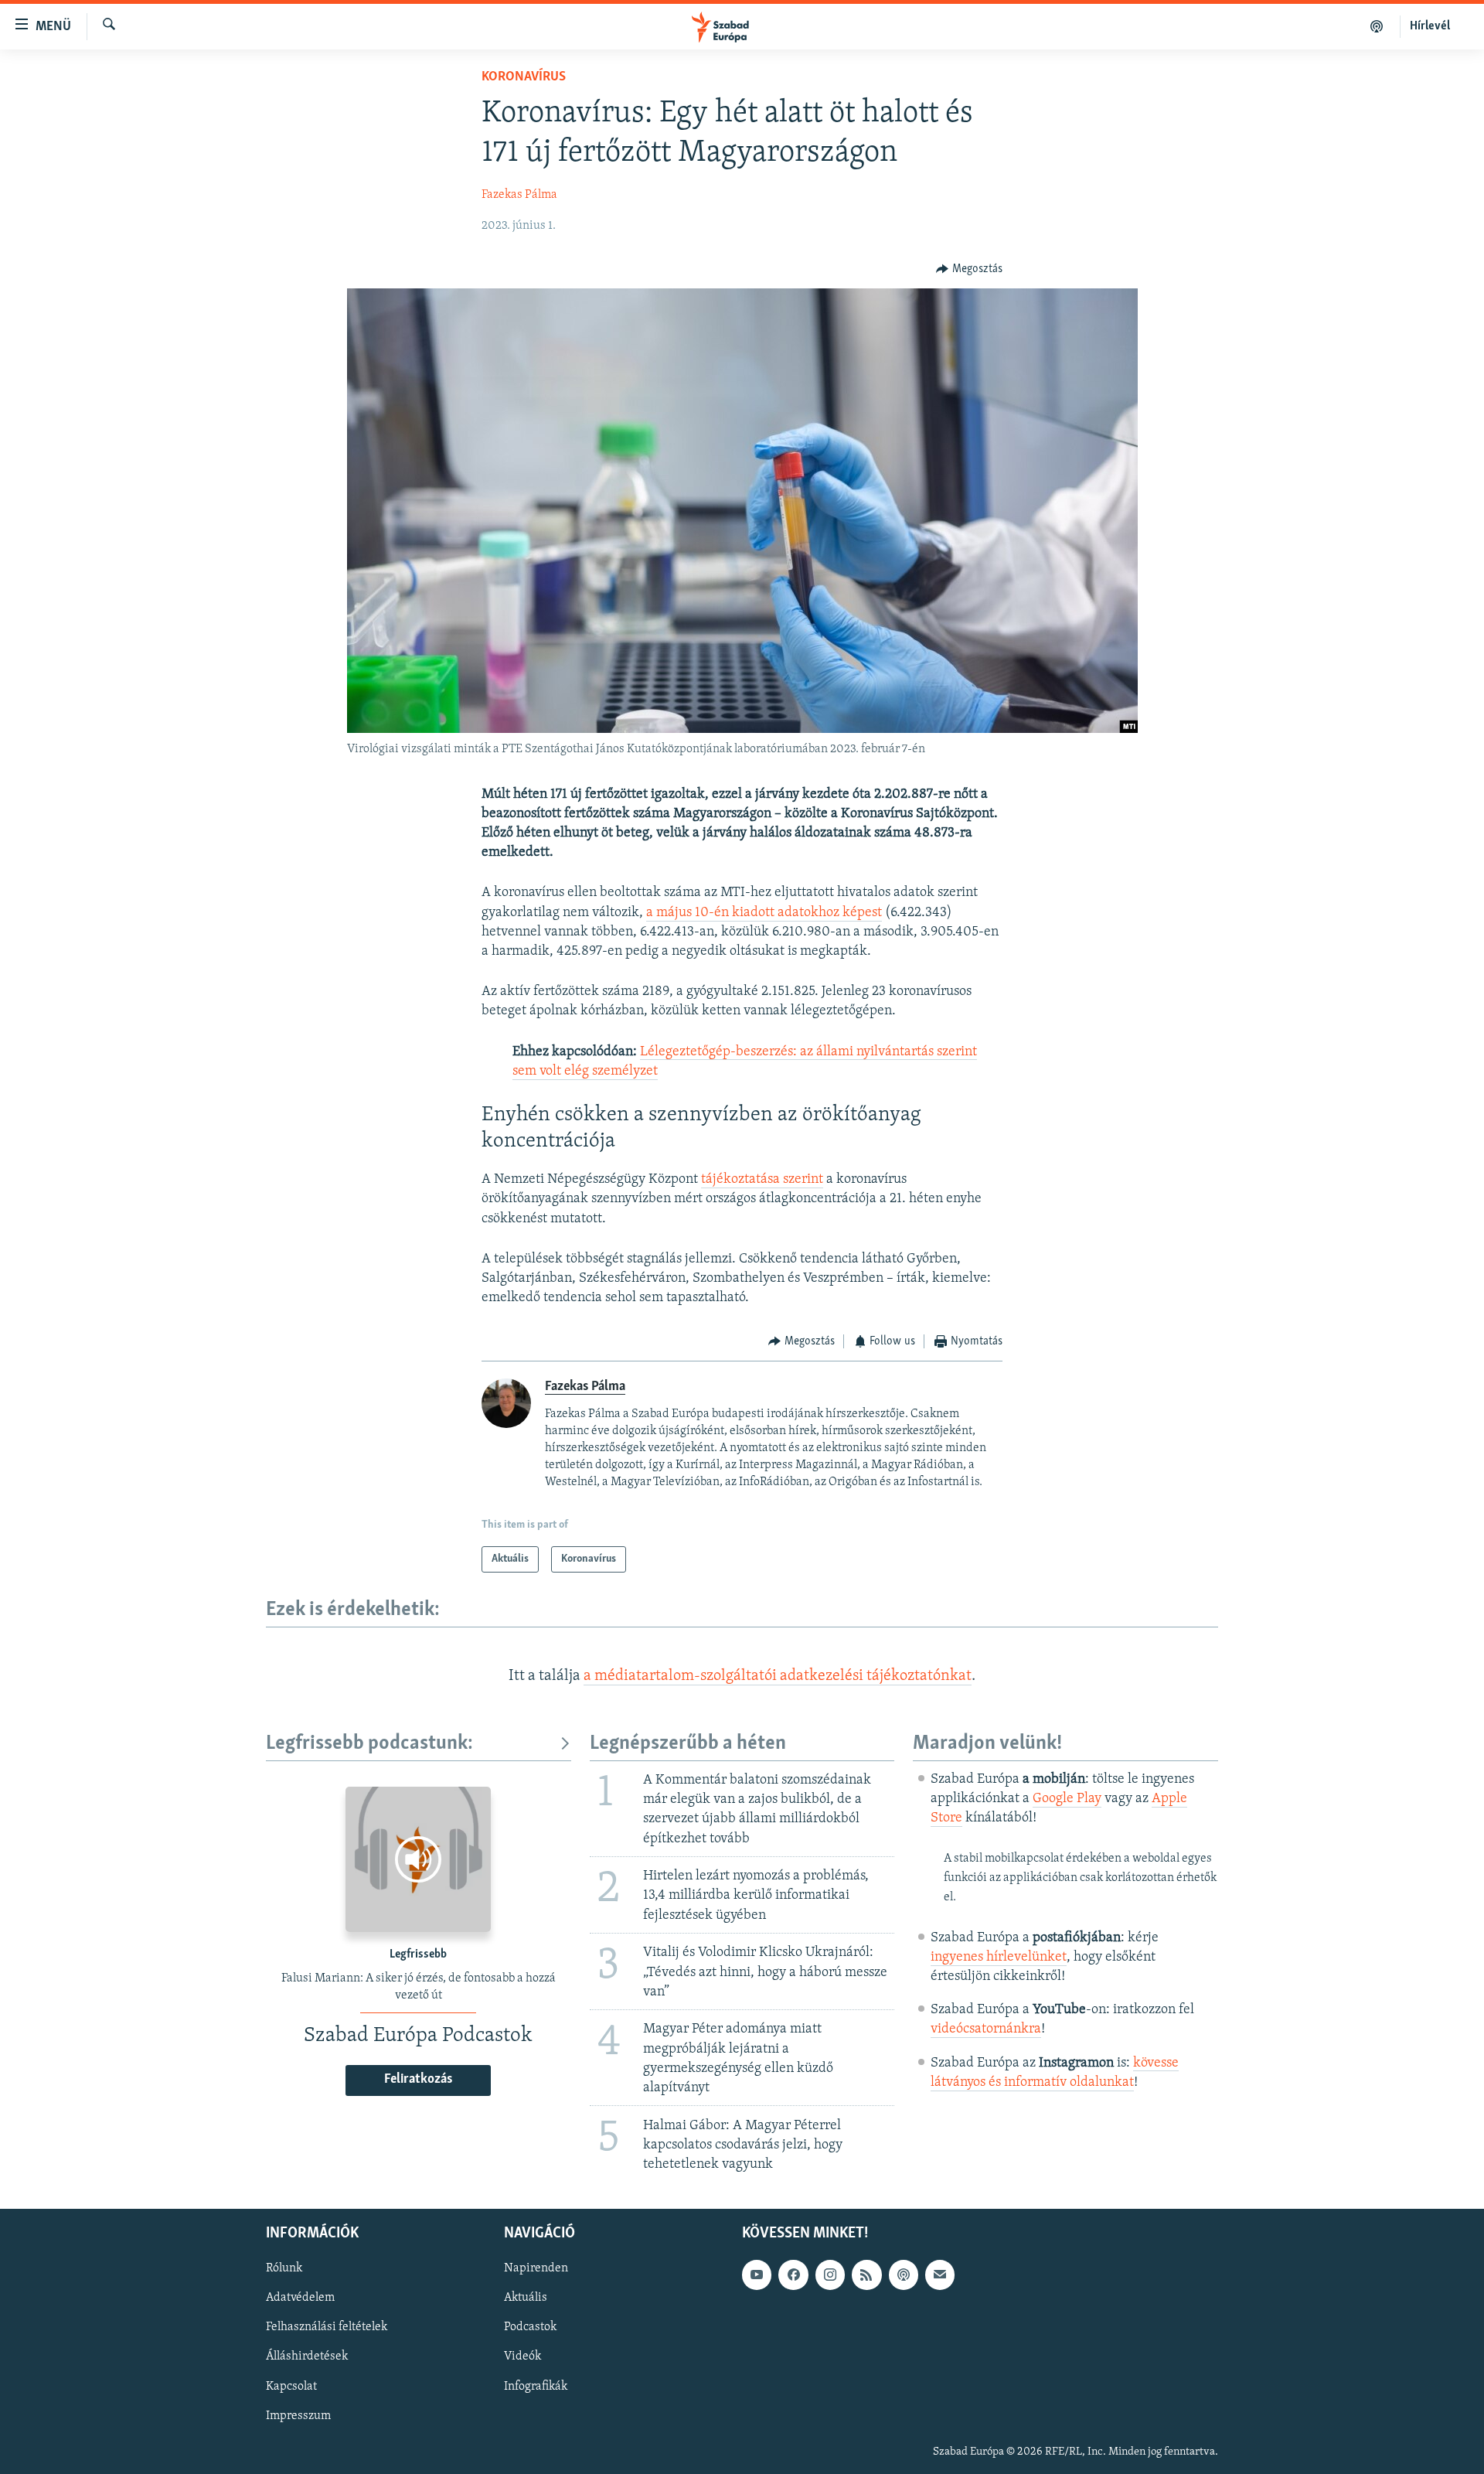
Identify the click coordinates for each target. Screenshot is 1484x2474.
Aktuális (526, 2299)
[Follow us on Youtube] (757, 2275)
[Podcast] (904, 2275)
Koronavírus (524, 77)
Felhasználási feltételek (327, 2328)
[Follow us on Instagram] (830, 2275)
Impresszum (298, 2416)
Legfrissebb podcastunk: (369, 1744)
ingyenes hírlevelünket (999, 1958)
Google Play (1067, 1799)
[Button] (969, 269)
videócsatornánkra (986, 2029)
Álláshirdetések (307, 2357)
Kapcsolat (291, 2387)
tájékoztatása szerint (762, 1180)
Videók (522, 2357)
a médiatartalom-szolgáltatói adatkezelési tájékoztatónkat (778, 1676)
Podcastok (530, 2328)
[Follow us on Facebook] (793, 2275)
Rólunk (284, 2269)
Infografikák (536, 2387)
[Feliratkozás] (940, 2275)
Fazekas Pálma (519, 195)
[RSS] (866, 2275)
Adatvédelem (300, 2299)
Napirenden (536, 2269)
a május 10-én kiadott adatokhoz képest (764, 913)
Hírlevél (1430, 26)
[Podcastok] (1377, 26)
